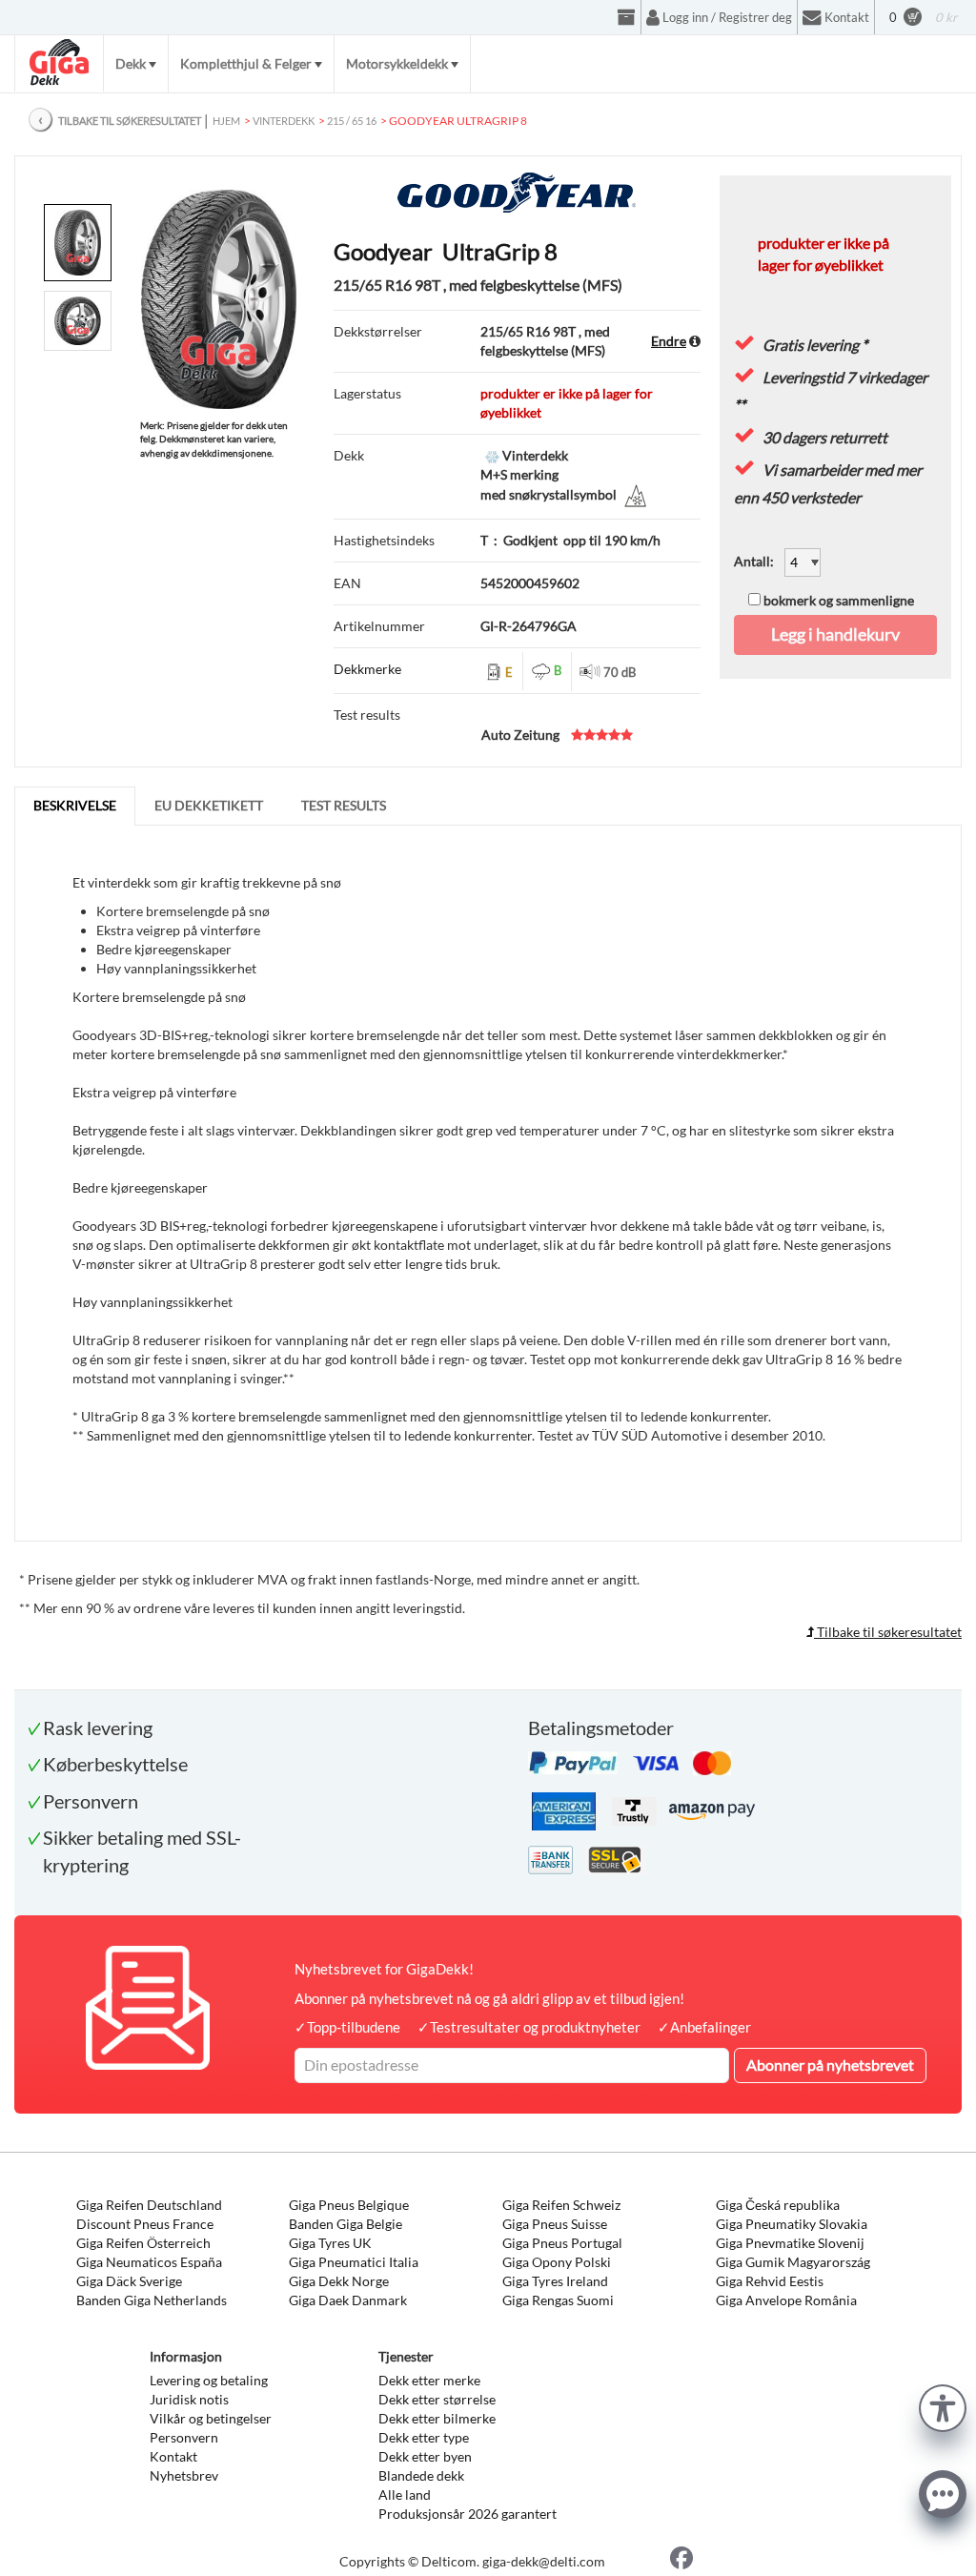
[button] (943, 2406)
